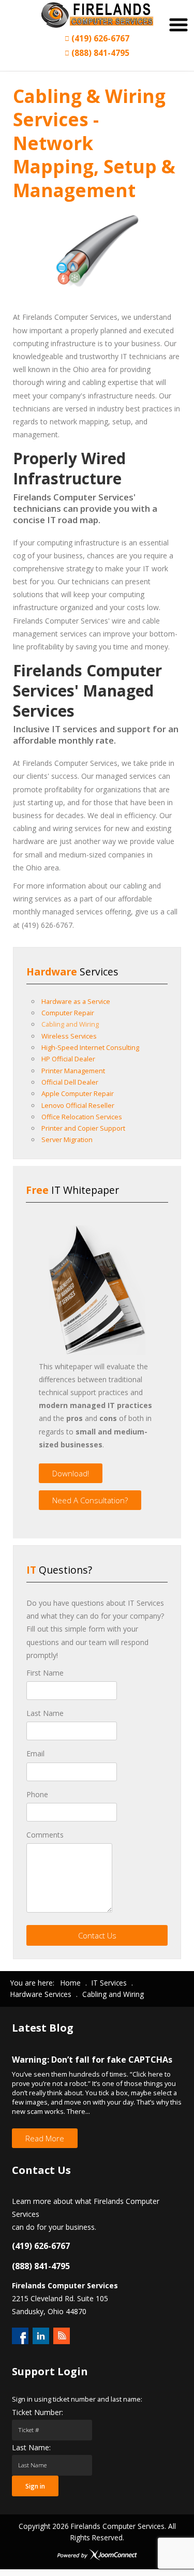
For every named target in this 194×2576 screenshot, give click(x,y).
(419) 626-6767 (99, 38)
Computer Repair (68, 1013)
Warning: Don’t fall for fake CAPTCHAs (92, 2060)
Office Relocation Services (82, 1117)
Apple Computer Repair (78, 1093)
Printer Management (73, 1071)
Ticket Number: (38, 2412)
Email (35, 1753)
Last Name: (31, 2447)
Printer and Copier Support (83, 1128)
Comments (45, 1835)
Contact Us (97, 1935)
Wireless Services (69, 1036)
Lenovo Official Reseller (78, 1105)
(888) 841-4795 (99, 53)
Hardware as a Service (76, 1001)
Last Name (45, 1713)
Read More (45, 2138)
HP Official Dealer (68, 1059)
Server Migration (67, 1139)
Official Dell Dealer (70, 1082)
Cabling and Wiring (70, 1024)
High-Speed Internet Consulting (90, 1047)
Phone (37, 1794)
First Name (45, 1673)
